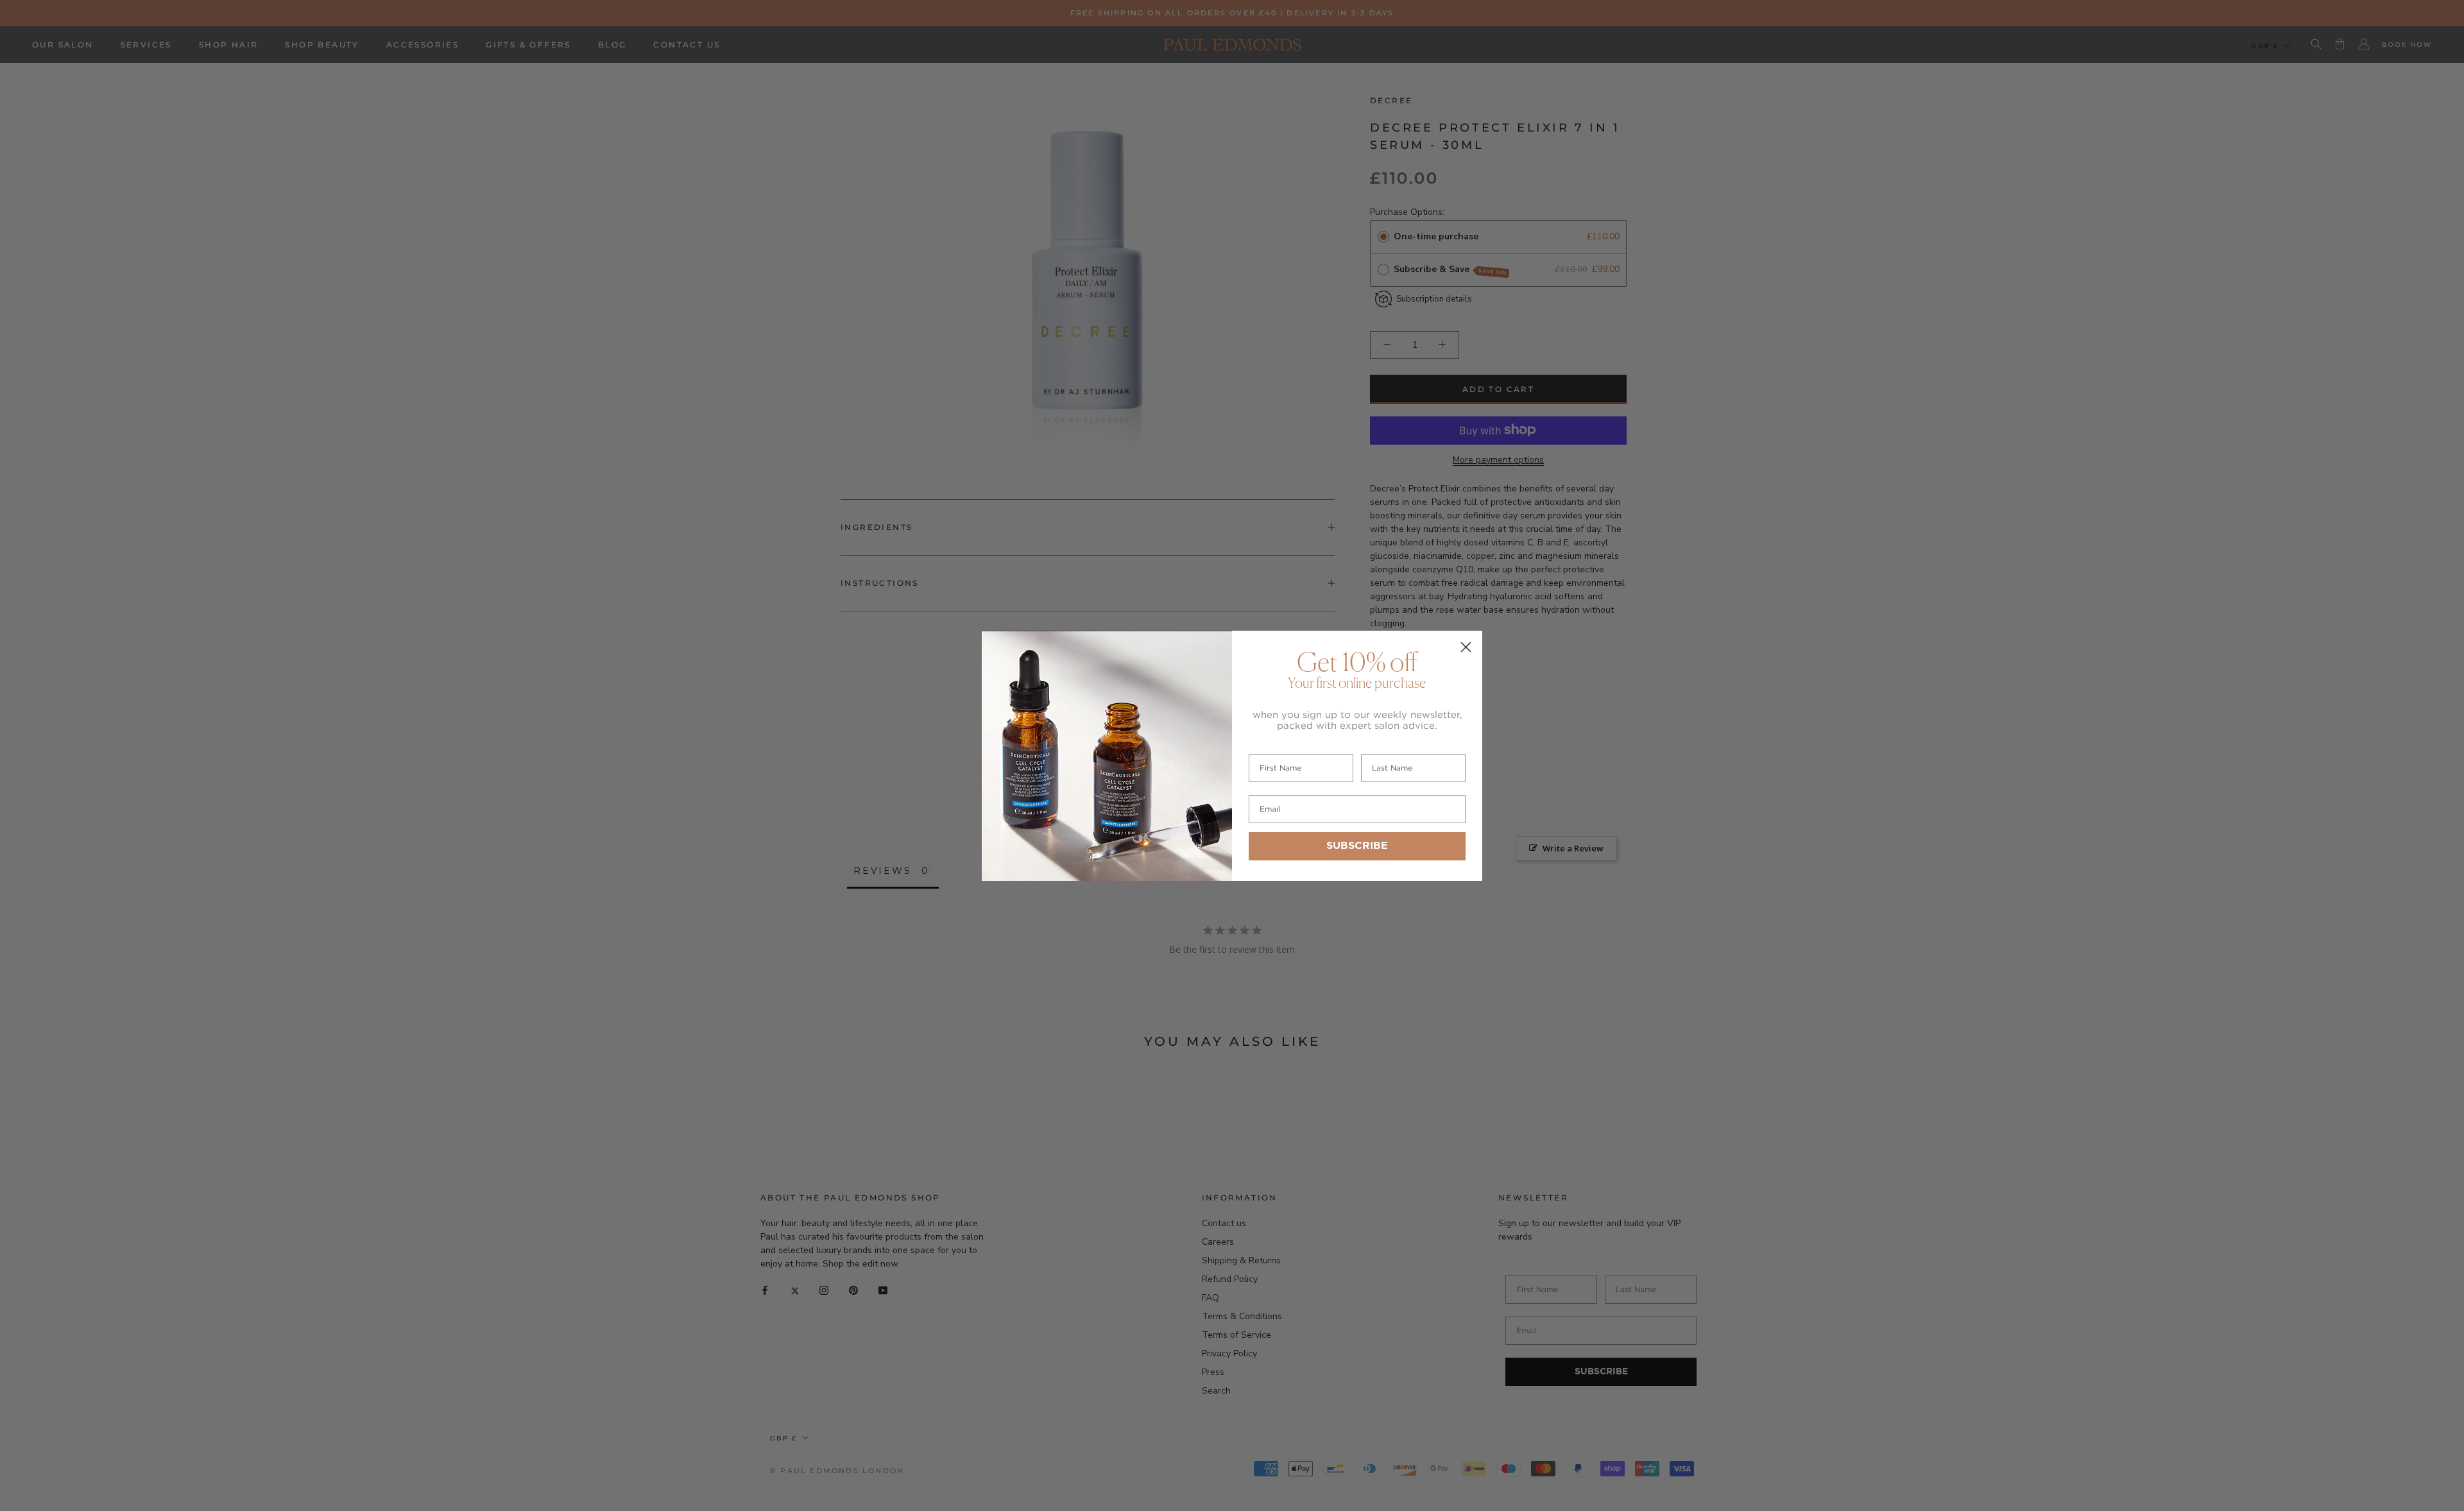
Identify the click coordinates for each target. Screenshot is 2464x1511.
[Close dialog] (1466, 647)
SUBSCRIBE (1357, 846)
